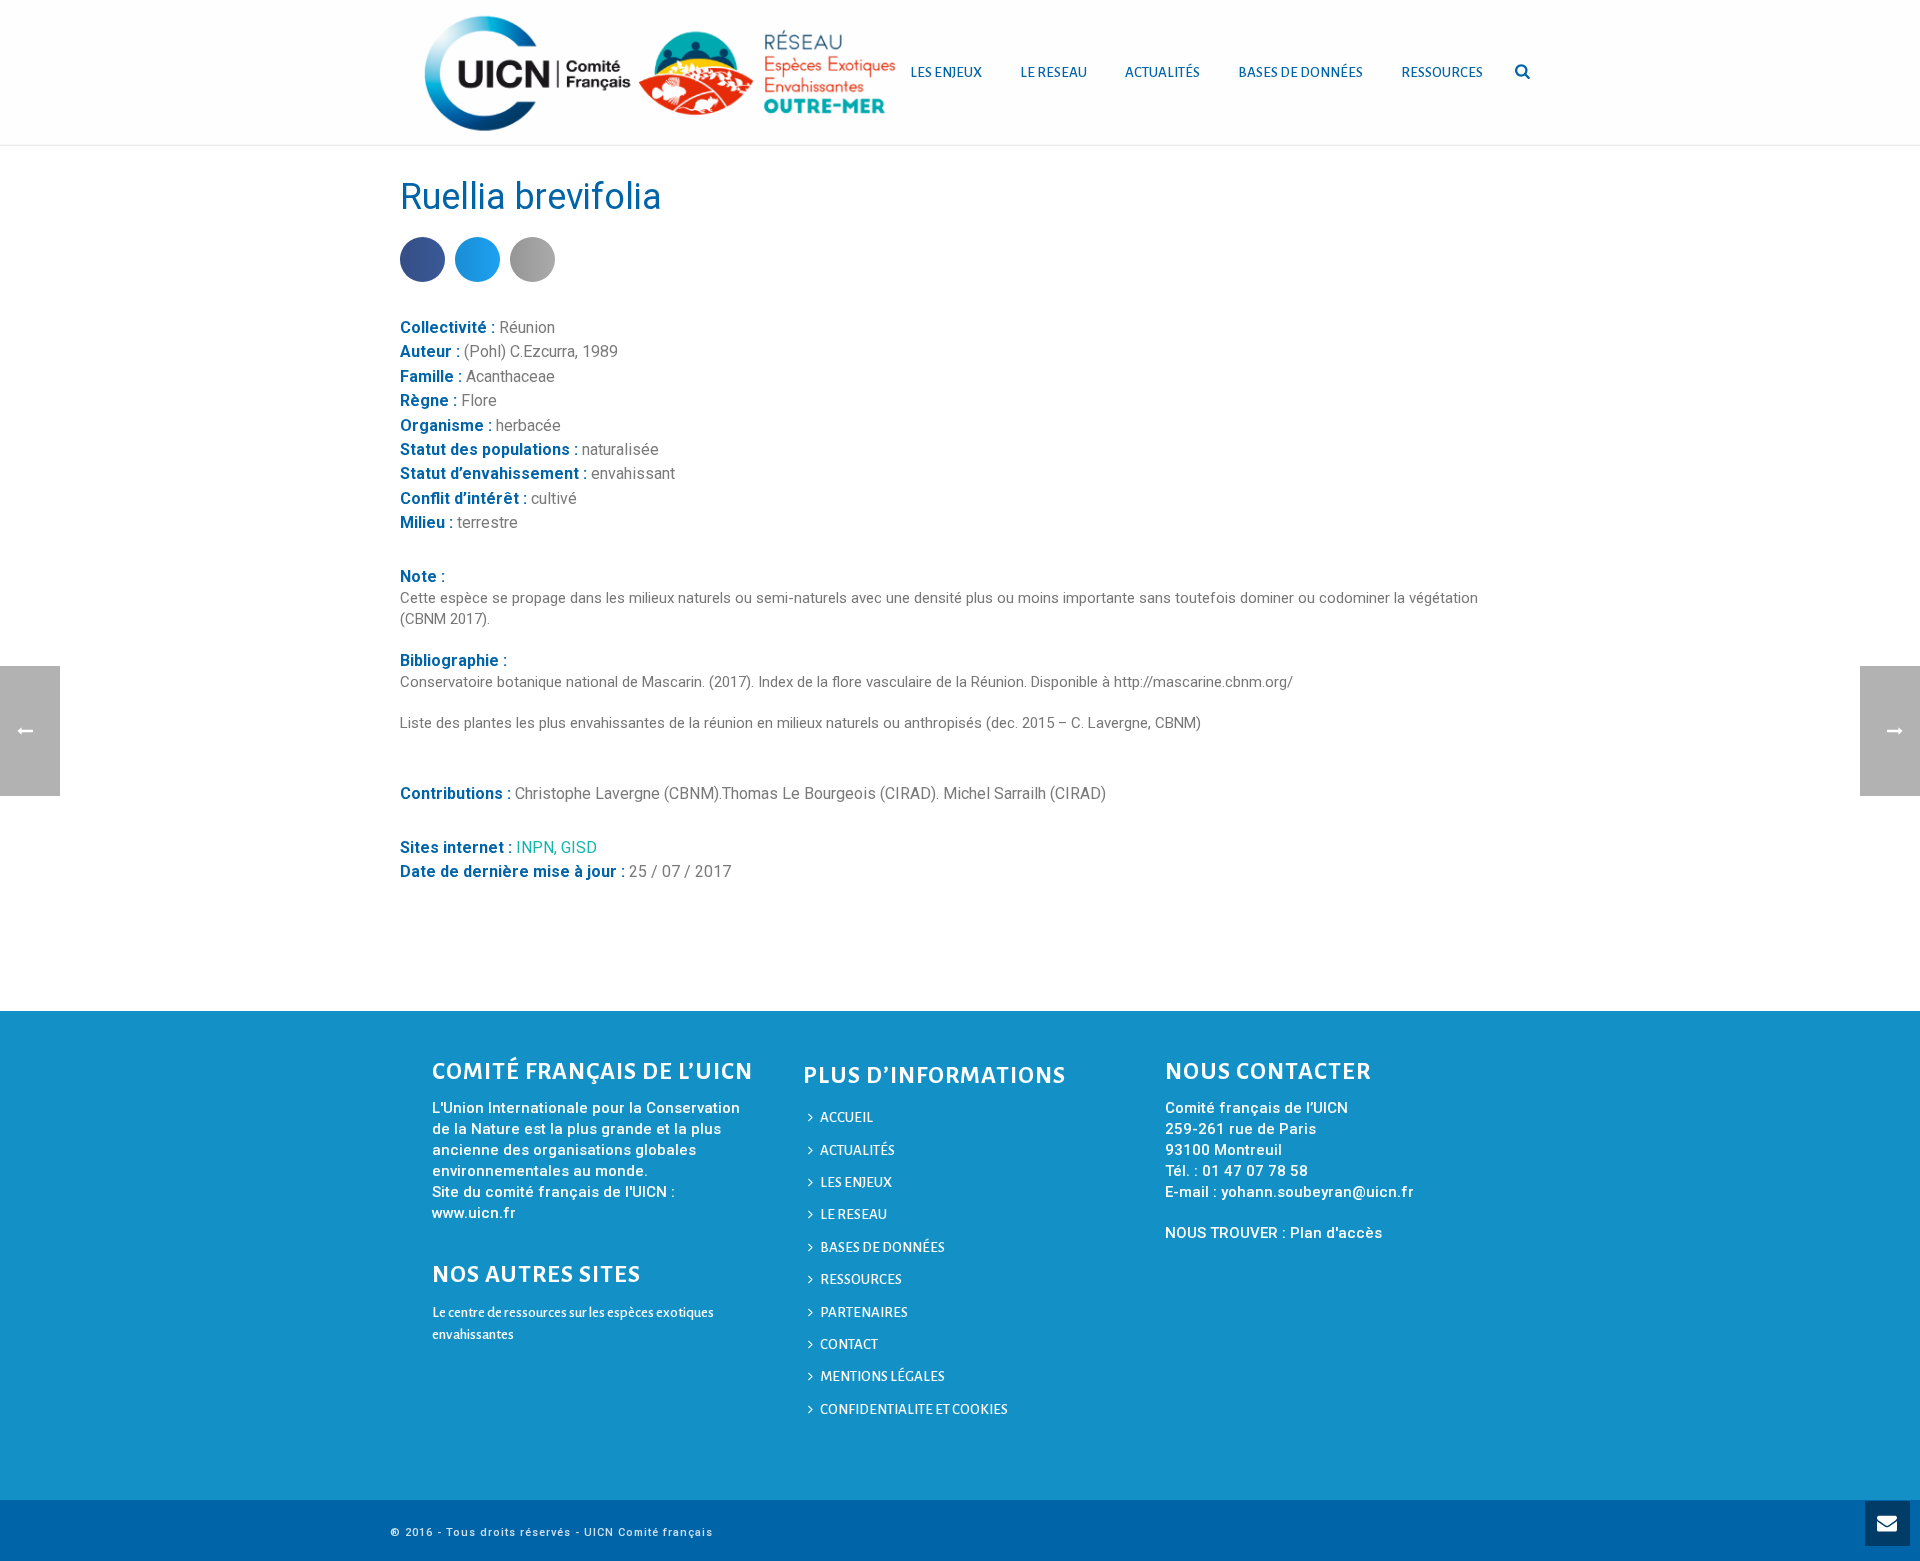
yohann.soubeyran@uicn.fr (1317, 1192)
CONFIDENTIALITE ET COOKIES (914, 1409)
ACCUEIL (846, 1117)
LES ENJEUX (946, 72)
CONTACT (849, 1344)
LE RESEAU (1053, 72)
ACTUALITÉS (1162, 72)
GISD (579, 847)
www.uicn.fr (474, 1213)
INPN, (538, 847)
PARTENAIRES (864, 1312)
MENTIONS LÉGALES (882, 1376)
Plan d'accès (1336, 1233)
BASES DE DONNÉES (1300, 72)
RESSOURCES (1442, 72)
